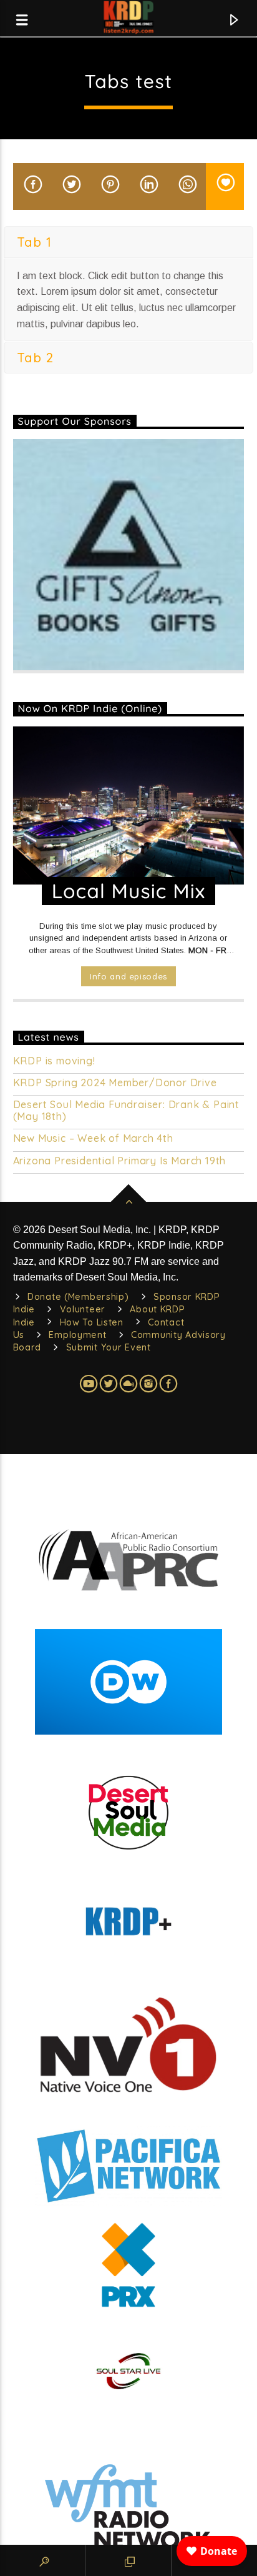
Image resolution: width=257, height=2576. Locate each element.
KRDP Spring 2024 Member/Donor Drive (115, 1083)
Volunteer (83, 1309)
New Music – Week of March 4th (93, 1138)
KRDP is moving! (54, 1061)
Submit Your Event (109, 1347)
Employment (77, 1335)
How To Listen (92, 1322)
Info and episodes (128, 976)
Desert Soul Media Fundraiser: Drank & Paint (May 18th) (126, 1111)
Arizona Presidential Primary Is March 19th (120, 1161)
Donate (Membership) (78, 1297)
